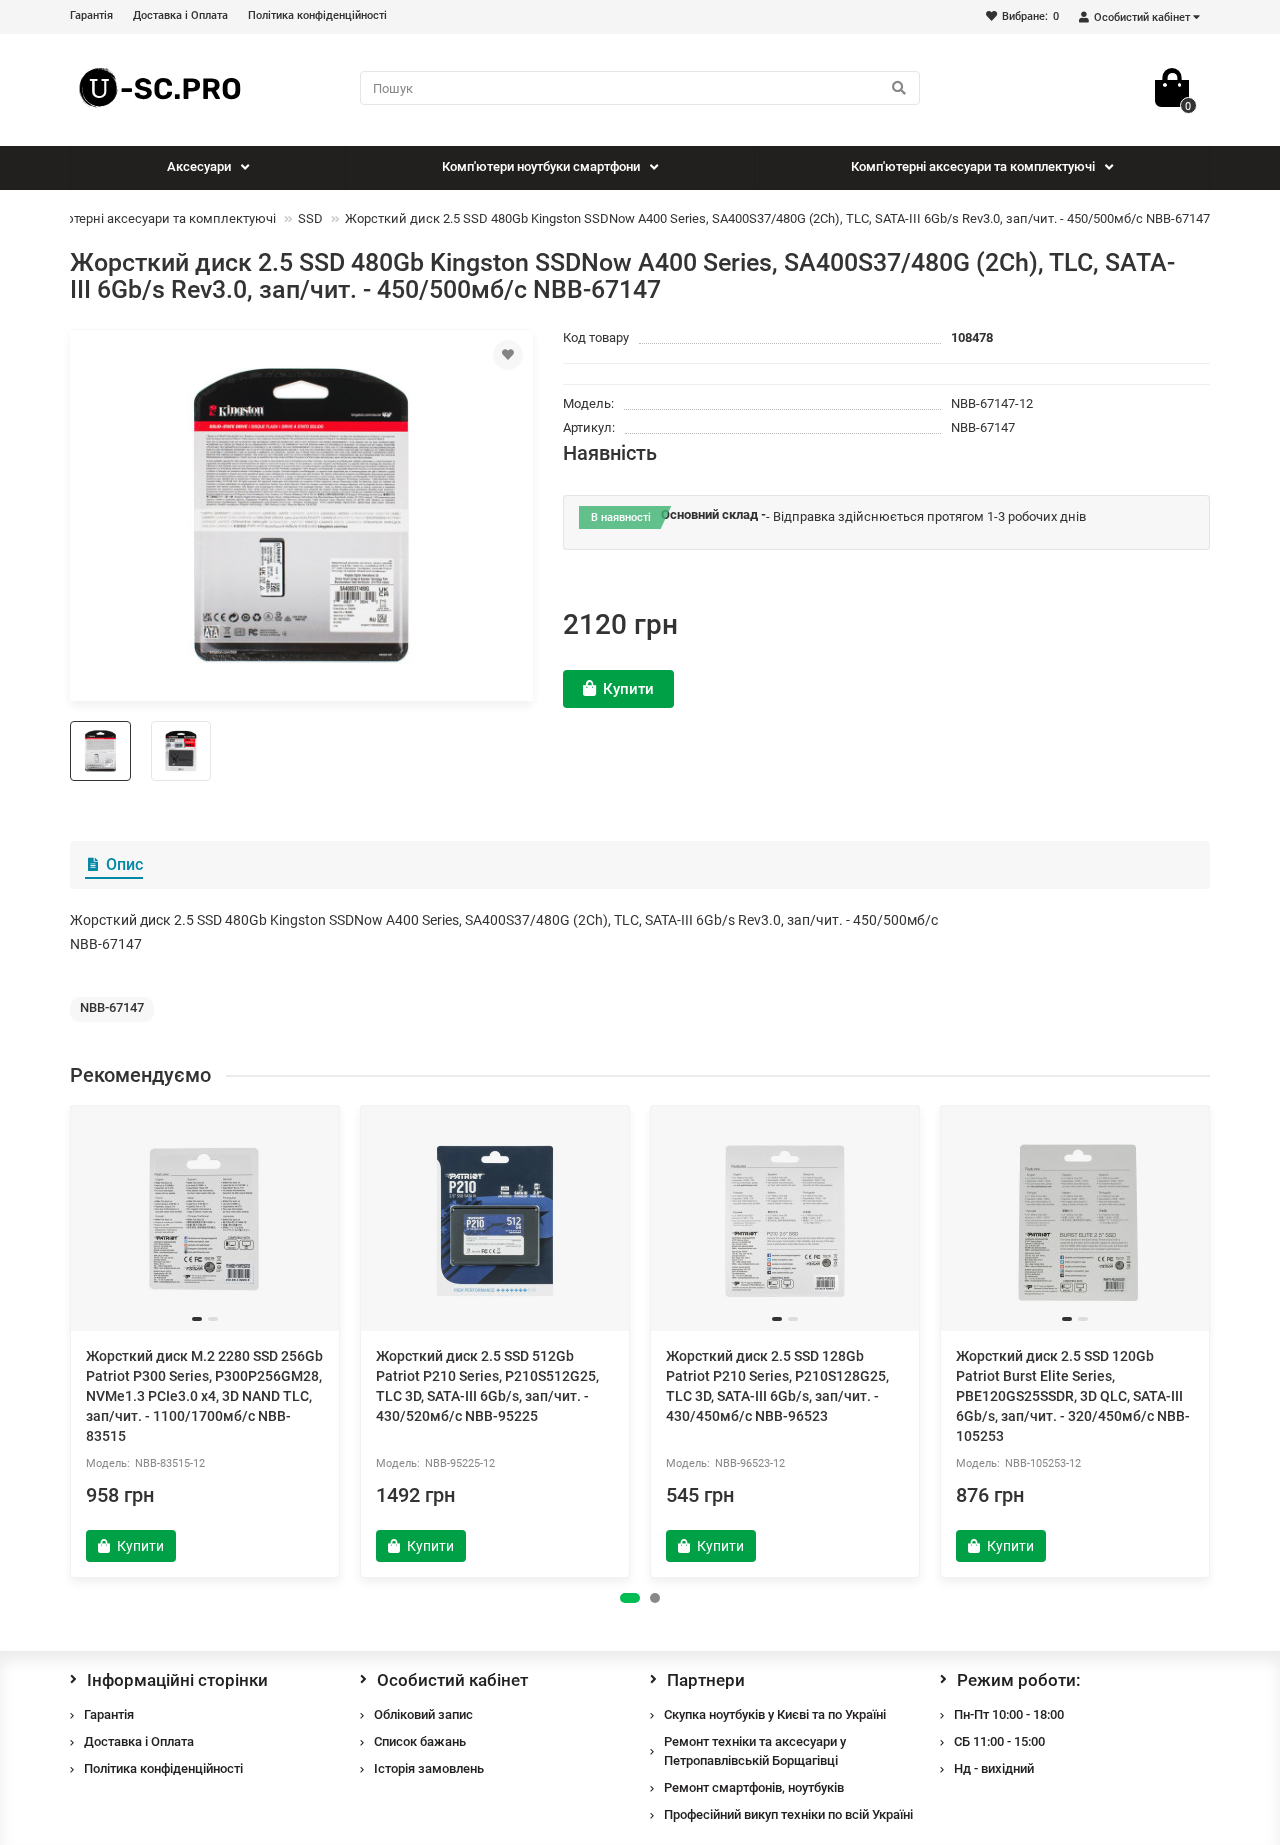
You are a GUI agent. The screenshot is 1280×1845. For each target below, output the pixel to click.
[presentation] (72, 1341)
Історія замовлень (429, 1768)
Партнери (706, 1680)
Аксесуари (199, 166)
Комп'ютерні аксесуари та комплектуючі (973, 166)
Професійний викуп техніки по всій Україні (788, 1814)
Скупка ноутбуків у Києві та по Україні (775, 1714)
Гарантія (91, 15)
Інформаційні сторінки (177, 1680)
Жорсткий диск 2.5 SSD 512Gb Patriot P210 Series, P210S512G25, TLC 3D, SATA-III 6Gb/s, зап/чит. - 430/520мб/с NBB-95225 (487, 1386)
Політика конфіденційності (317, 15)
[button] (630, 1598)
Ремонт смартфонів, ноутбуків (754, 1787)
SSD (310, 218)
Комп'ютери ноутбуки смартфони (541, 166)
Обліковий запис (423, 1714)
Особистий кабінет (452, 1680)
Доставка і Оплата (180, 15)
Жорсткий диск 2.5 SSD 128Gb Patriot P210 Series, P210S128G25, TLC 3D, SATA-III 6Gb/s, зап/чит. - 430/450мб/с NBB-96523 (777, 1386)
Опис (124, 864)
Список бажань (420, 1741)
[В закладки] (508, 355)
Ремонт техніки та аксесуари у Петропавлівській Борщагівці (755, 1751)
